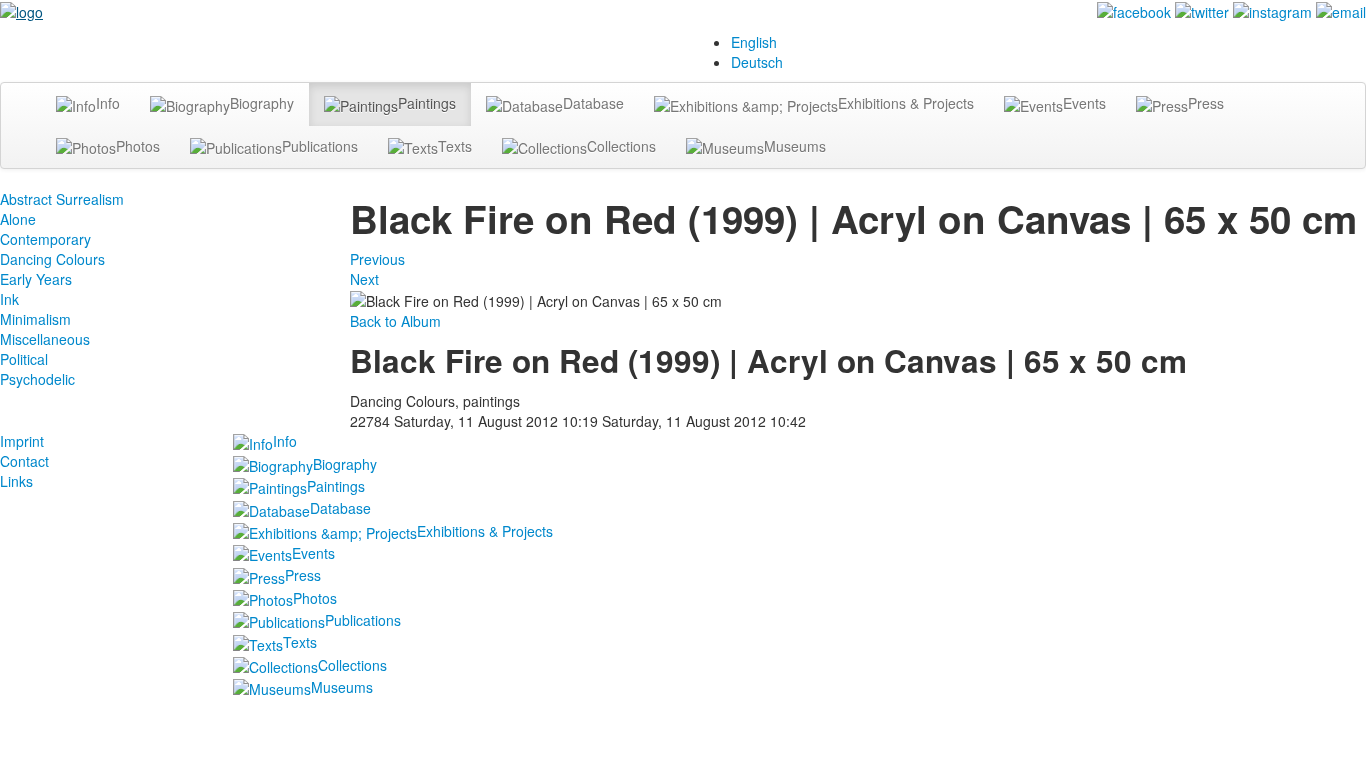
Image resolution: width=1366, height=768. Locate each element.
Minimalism (35, 319)
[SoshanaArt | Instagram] (1272, 10)
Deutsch (757, 62)
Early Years (36, 279)
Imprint (22, 441)
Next (364, 279)
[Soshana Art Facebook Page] (1134, 10)
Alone (18, 219)
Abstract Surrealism (62, 199)
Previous (377, 259)
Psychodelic (37, 379)
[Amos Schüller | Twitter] (1202, 10)
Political (24, 359)
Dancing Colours (52, 259)
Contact (24, 461)
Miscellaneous (45, 339)
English (754, 42)
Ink (9, 299)
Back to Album (395, 321)
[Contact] (1341, 10)
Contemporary (45, 239)
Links (16, 481)
